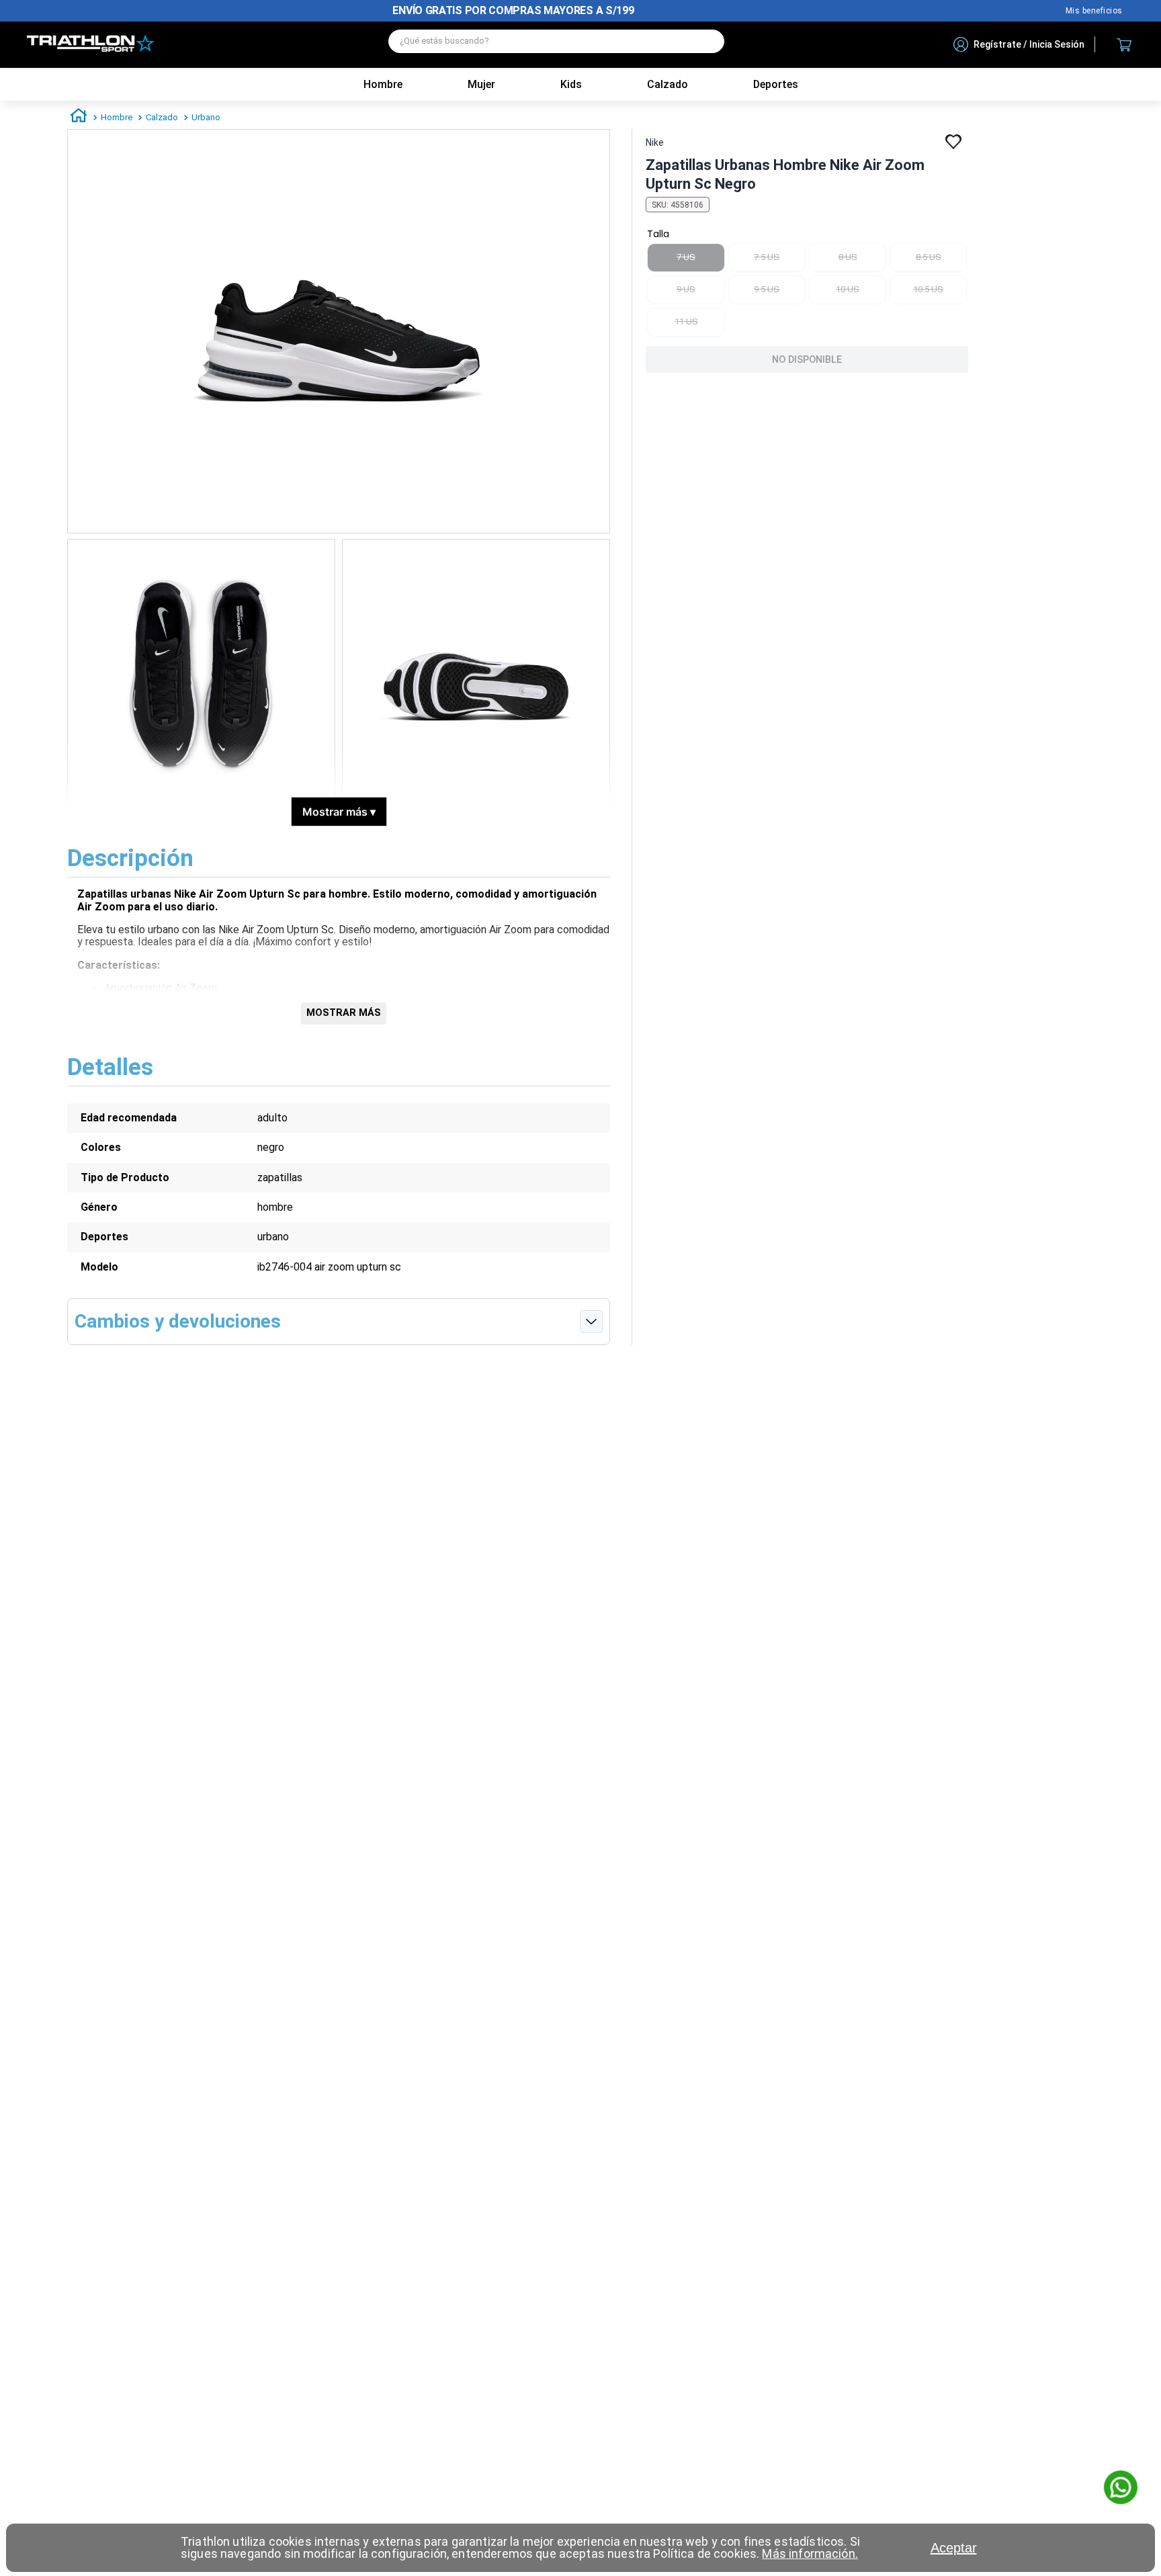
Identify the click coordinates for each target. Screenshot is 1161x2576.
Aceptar (954, 2548)
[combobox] (556, 45)
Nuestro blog (1094, 11)
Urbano (206, 117)
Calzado (162, 117)
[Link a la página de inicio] (79, 118)
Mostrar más (339, 812)
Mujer (481, 84)
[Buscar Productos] (707, 41)
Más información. (810, 2553)
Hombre (383, 84)
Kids (571, 84)
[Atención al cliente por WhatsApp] (1121, 2489)
